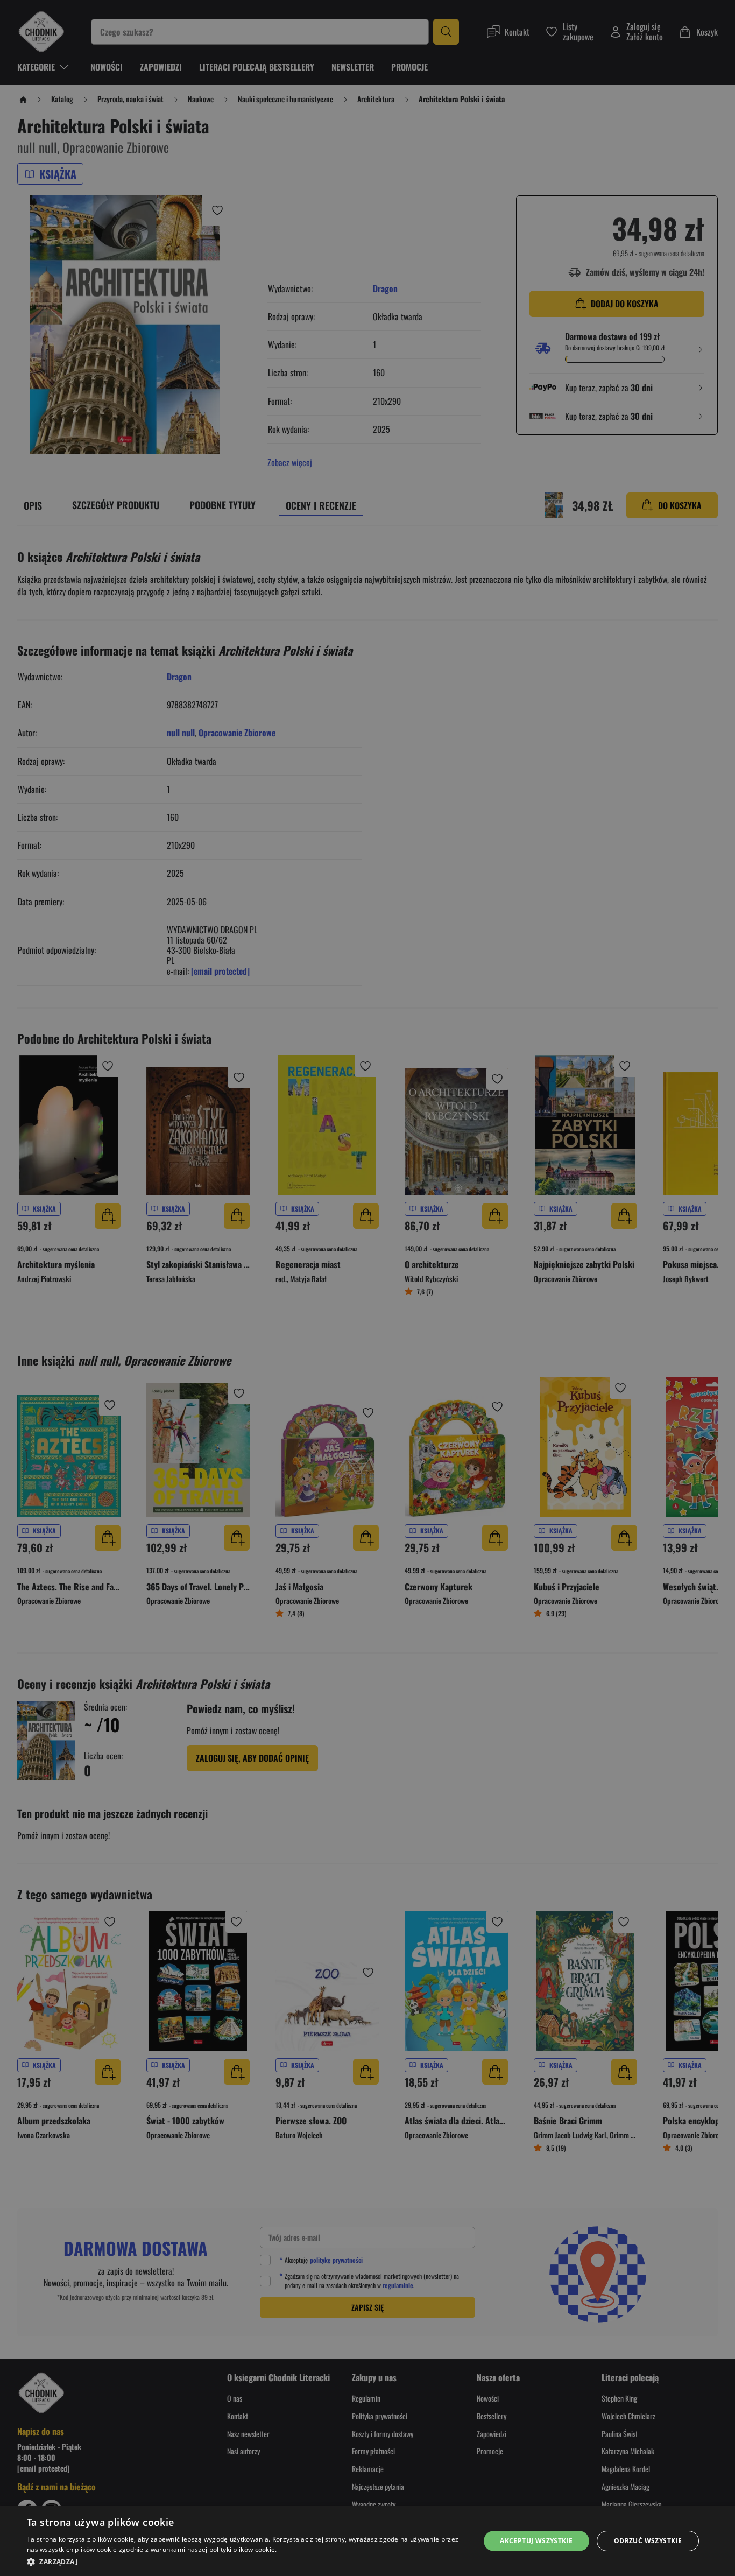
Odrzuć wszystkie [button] (648, 2541)
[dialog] (367, 2541)
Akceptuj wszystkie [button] (536, 2541)
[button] (246, 2561)
